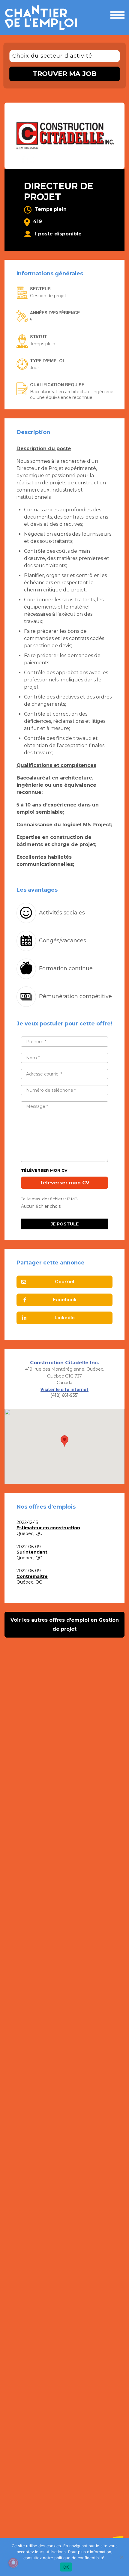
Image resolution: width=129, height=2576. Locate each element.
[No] (121, 2557)
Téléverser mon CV (44, 1170)
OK (66, 2567)
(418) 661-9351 (65, 1395)
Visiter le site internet (64, 1390)
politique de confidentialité (79, 2558)
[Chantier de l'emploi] (43, 18)
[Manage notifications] (13, 2563)
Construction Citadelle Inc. (64, 1363)
